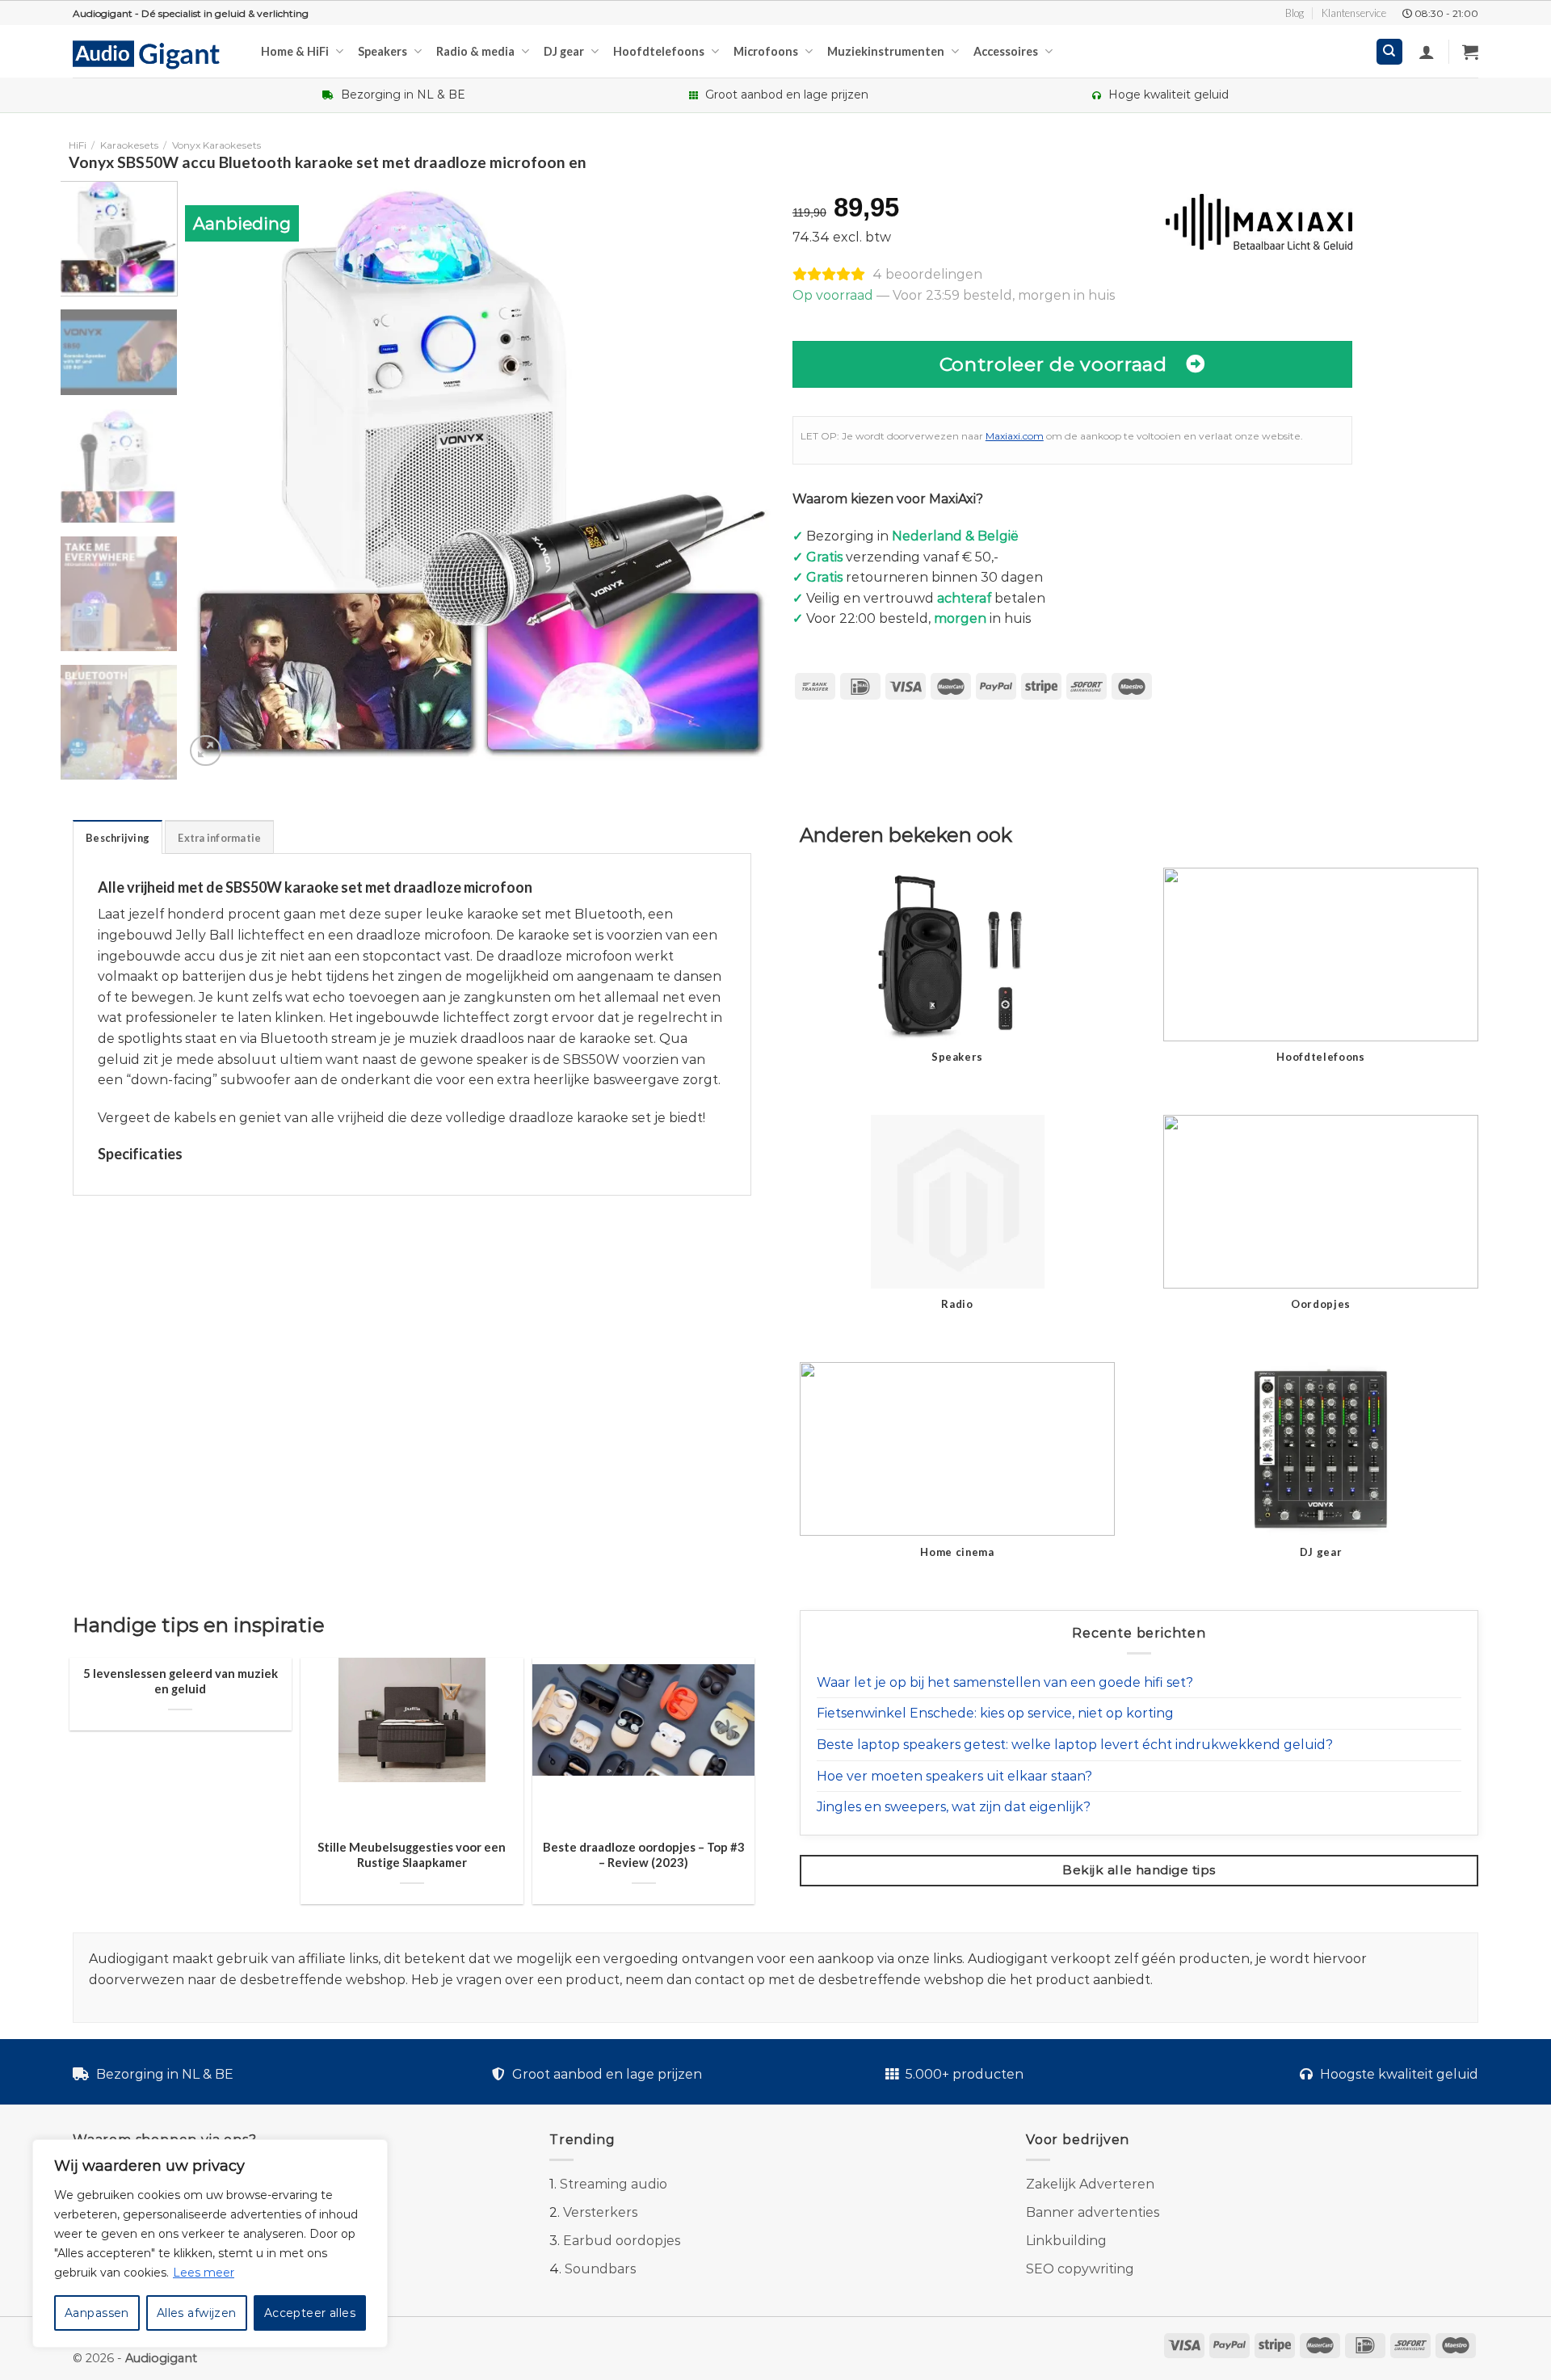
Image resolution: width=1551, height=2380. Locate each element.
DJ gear (564, 51)
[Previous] (216, 476)
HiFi (78, 145)
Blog (1295, 13)
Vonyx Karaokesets (216, 145)
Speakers (382, 51)
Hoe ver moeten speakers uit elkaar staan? (954, 1776)
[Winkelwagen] (1470, 52)
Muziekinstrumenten (886, 51)
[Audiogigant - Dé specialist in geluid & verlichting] (155, 53)
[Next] (742, 476)
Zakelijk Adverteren (1090, 2184)
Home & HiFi (295, 51)
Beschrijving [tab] (118, 838)
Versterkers (600, 2212)
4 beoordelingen (927, 274)
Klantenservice (1354, 13)
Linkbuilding (1066, 2241)
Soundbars (600, 2269)
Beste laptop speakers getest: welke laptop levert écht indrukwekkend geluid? (1075, 1745)
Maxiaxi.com (1015, 436)
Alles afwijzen (197, 2313)
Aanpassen (97, 2313)
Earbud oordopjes (622, 2241)
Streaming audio (614, 2184)
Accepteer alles (310, 2313)
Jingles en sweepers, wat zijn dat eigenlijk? (954, 1807)
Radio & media (475, 51)
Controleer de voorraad (1053, 364)
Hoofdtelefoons (659, 51)
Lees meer (204, 2273)
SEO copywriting (1080, 2269)
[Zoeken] (1390, 52)
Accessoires (1006, 51)
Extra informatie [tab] (219, 838)
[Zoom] (206, 751)
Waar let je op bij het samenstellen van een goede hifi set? (1005, 1682)
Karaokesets (129, 145)
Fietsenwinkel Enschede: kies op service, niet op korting (995, 1713)
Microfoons (766, 51)
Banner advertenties (1093, 2212)
